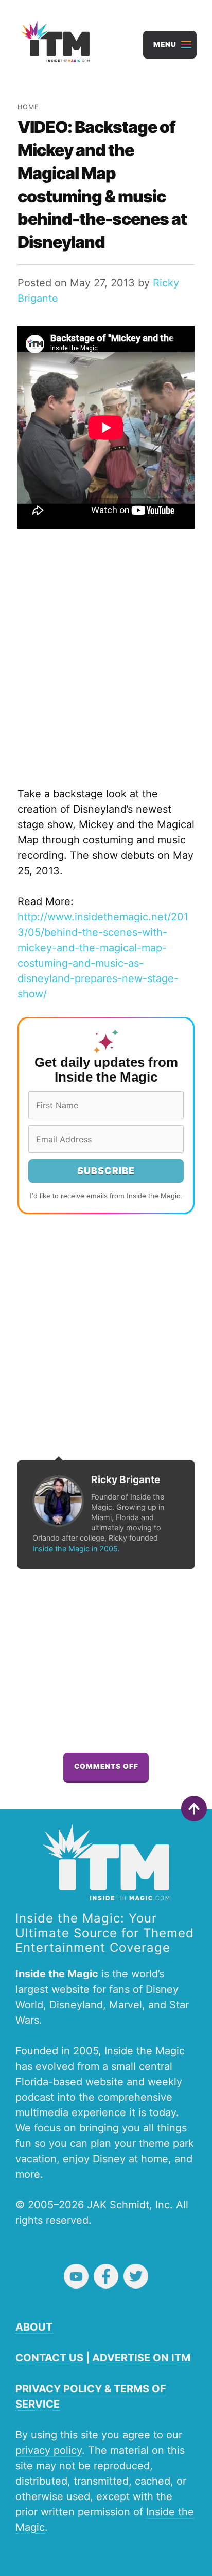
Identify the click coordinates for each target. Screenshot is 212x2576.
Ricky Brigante (126, 1479)
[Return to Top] (194, 1809)
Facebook (106, 2276)
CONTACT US (49, 2358)
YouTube (76, 2276)
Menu (165, 44)
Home (28, 107)
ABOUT (34, 2327)
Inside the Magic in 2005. (76, 1549)
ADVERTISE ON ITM (141, 2358)
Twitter (136, 2276)
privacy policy (49, 2450)
